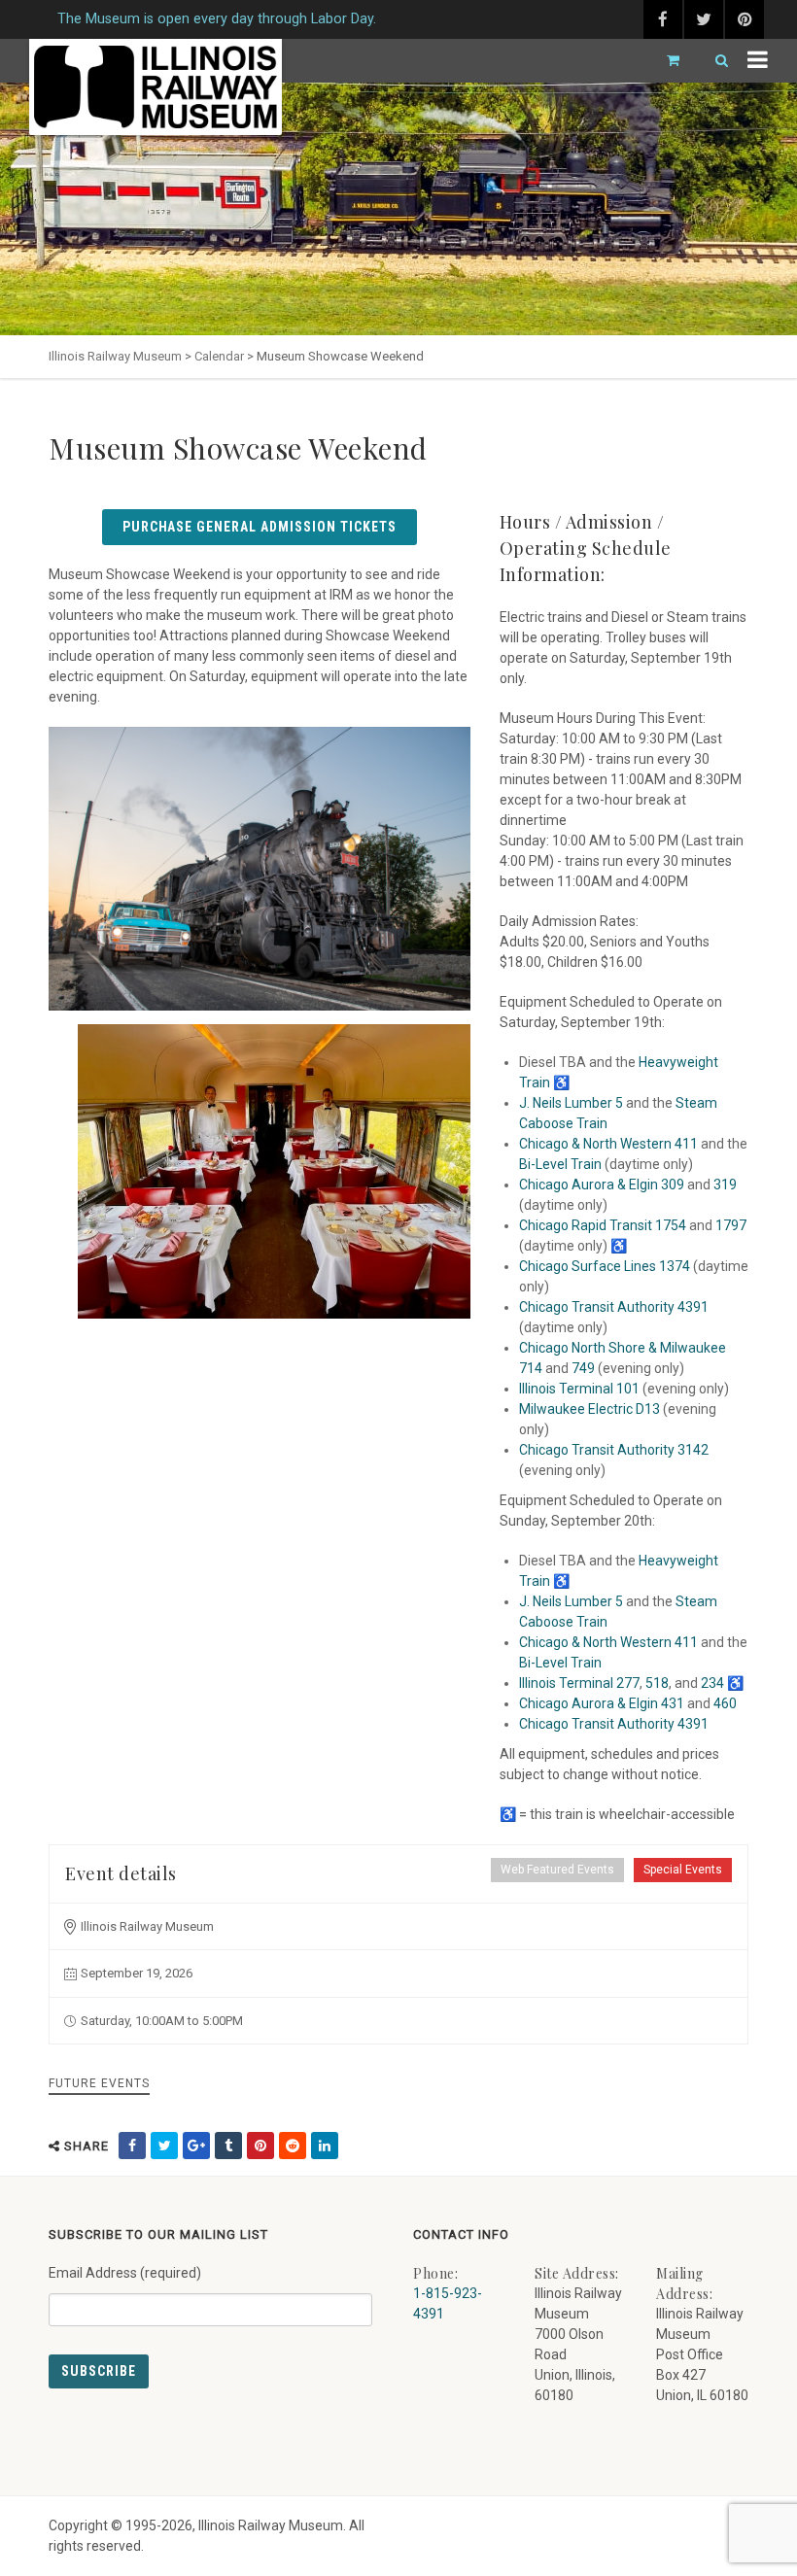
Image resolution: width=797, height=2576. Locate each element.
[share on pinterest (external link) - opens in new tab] (260, 2146)
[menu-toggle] (758, 61)
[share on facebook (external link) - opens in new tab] (132, 2146)
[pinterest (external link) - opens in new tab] (745, 19)
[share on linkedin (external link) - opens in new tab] (325, 2146)
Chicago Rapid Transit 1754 (603, 1225)
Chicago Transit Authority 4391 (614, 1307)
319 (725, 1185)
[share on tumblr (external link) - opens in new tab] (228, 2146)
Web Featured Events (557, 1870)
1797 (731, 1225)
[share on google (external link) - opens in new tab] (196, 2146)
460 (725, 1703)
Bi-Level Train (560, 1164)
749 (583, 1368)
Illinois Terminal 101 (579, 1389)
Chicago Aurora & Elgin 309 (602, 1185)
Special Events (683, 1870)
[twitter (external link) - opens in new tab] (704, 19)
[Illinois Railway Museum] (156, 87)
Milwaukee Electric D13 (589, 1409)
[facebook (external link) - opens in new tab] (663, 19)
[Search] (713, 61)
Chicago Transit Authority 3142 (614, 1450)
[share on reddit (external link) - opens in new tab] (293, 2146)
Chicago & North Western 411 (608, 1144)
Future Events (99, 2083)
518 (657, 1683)
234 (712, 1683)
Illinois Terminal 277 (579, 1683)
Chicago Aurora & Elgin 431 (602, 1703)
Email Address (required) (125, 2273)
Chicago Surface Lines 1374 (605, 1266)
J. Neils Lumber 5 (571, 1103)
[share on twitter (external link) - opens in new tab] (164, 2146)
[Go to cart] (665, 61)
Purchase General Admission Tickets (260, 527)
